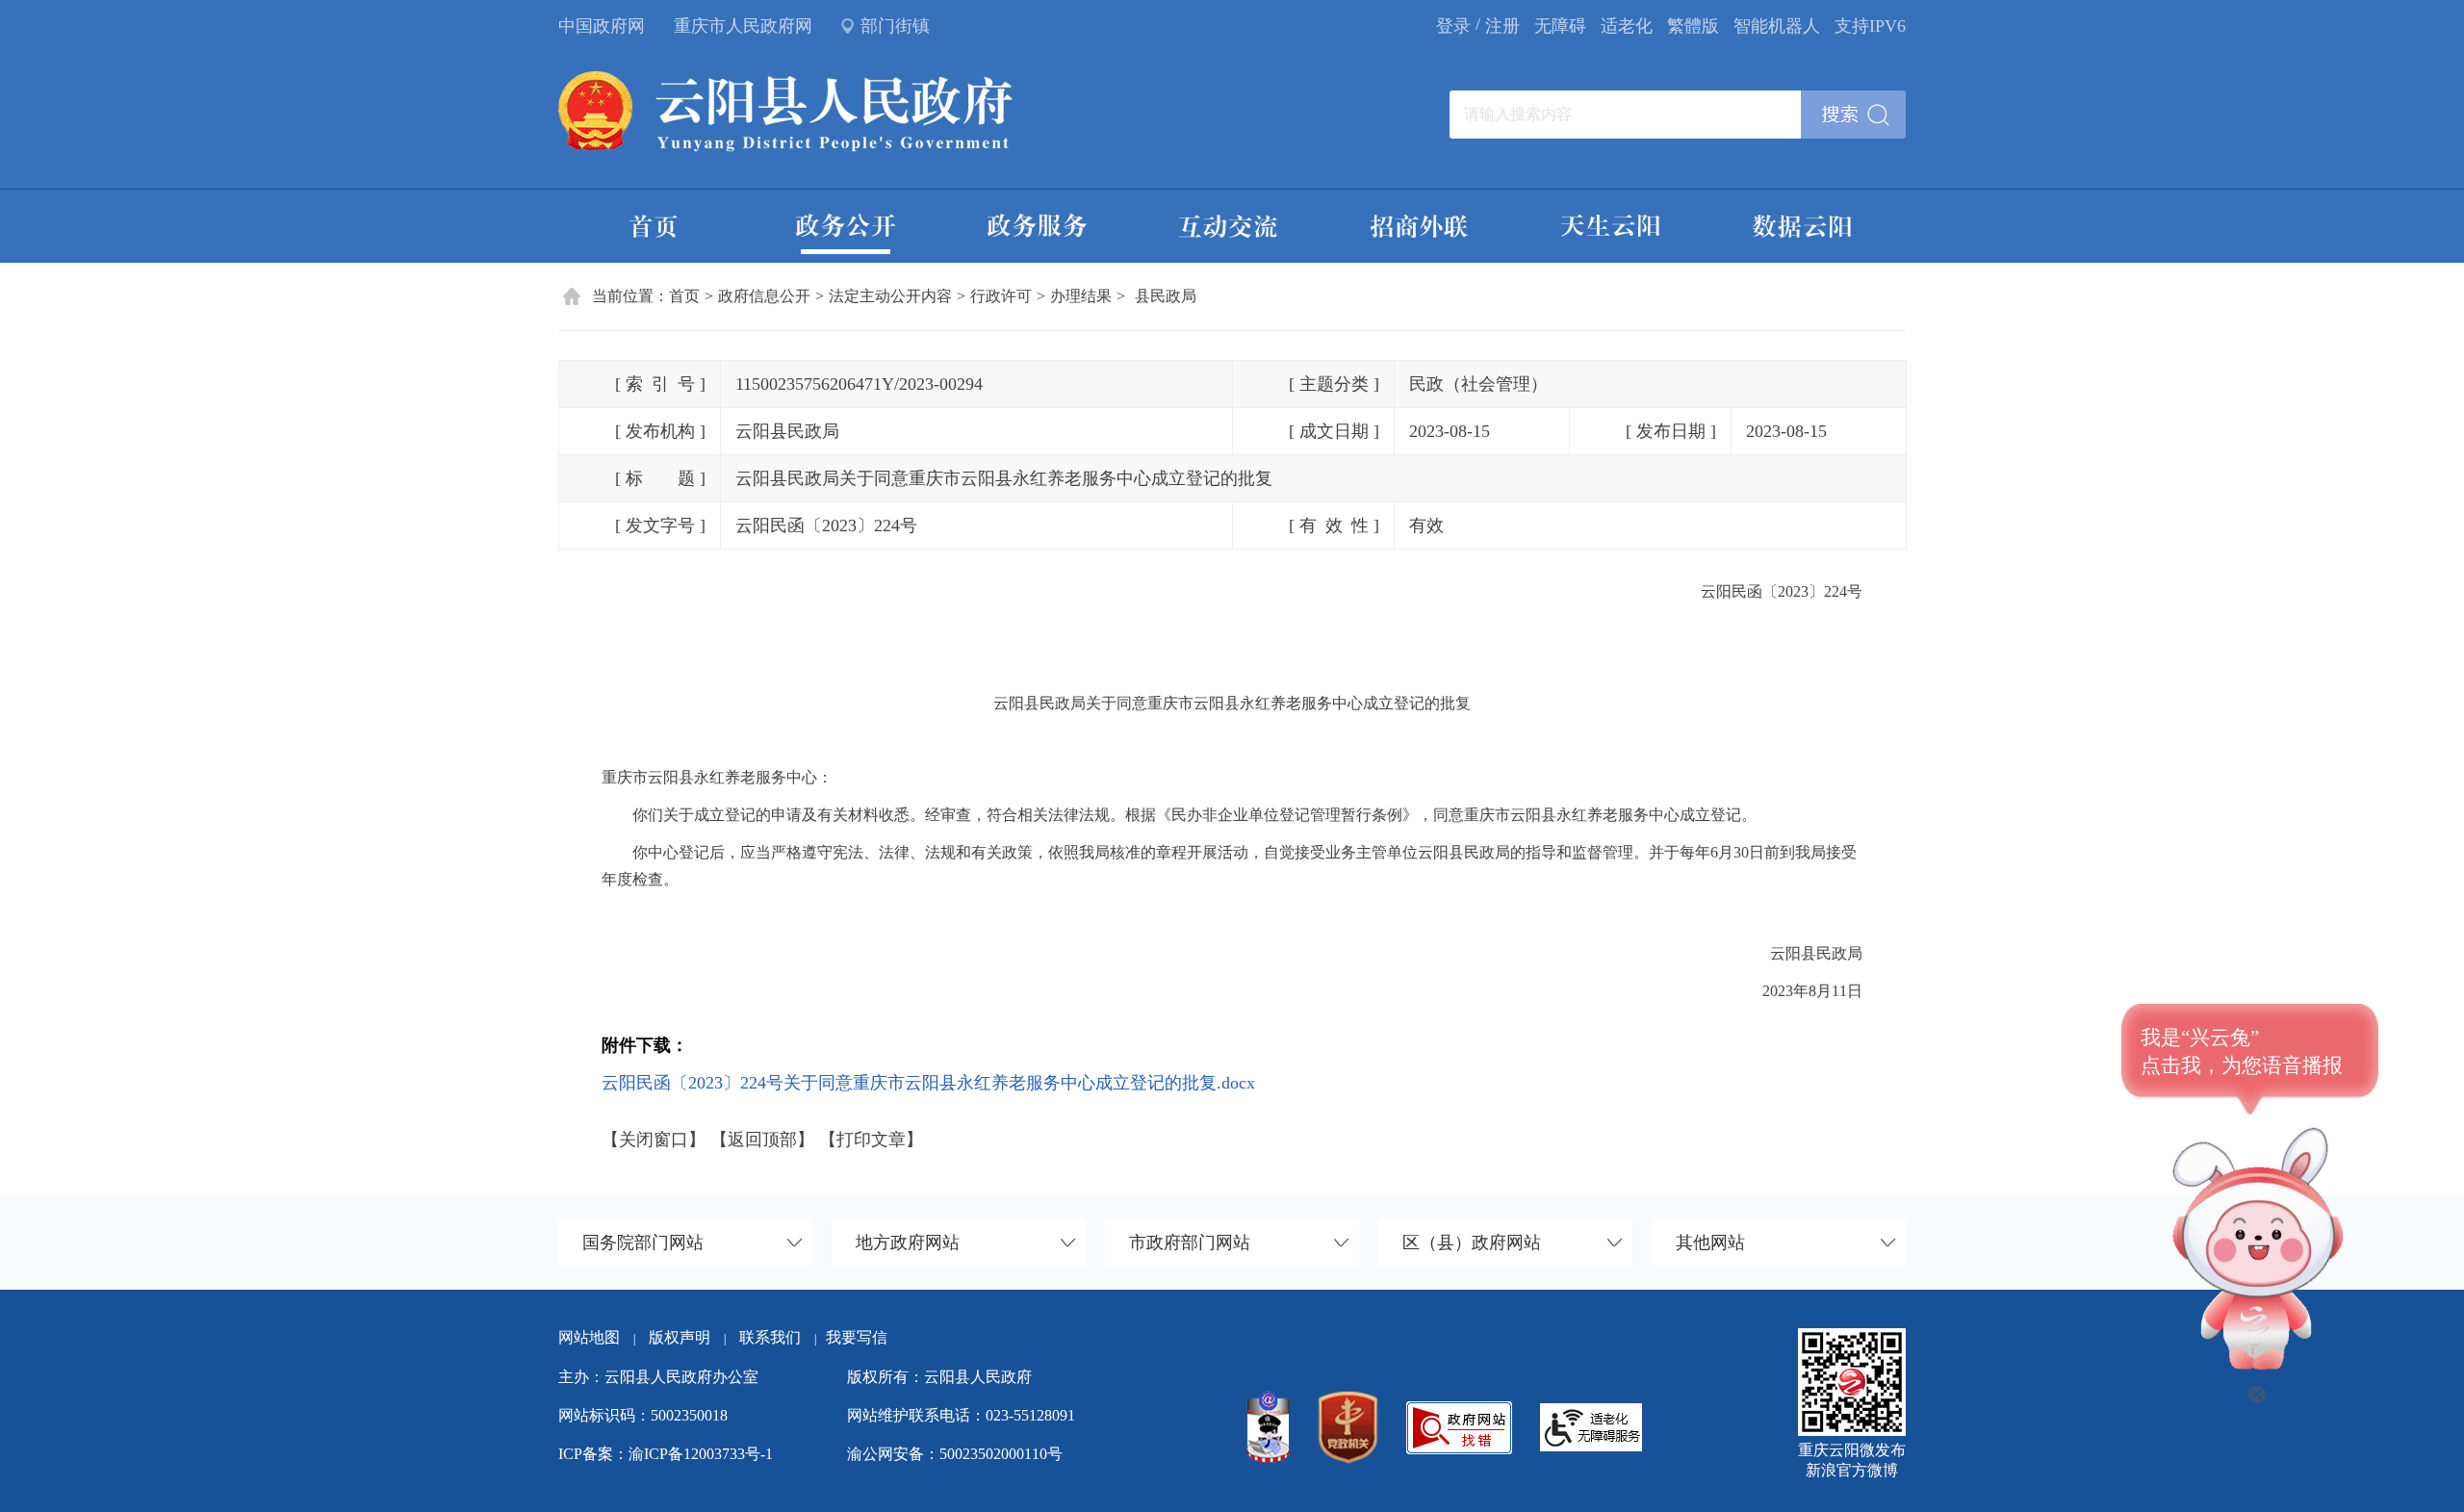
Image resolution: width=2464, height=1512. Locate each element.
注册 (1502, 26)
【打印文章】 (871, 1140)
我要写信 (857, 1337)
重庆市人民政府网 (743, 26)
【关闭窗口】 (654, 1140)
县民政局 (1166, 296)
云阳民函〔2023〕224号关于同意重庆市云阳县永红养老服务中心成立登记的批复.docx (928, 1083)
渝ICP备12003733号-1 (701, 1454)
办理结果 (1081, 296)
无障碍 (1560, 26)
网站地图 (589, 1337)
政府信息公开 (764, 296)
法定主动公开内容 (890, 296)
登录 (1453, 26)
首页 (684, 296)
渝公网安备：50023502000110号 (955, 1454)
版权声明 (680, 1337)
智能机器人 (1777, 26)
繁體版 (1693, 26)
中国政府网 (602, 26)
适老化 (1627, 26)
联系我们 (778, 1337)
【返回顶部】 (762, 1140)
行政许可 (1001, 296)
